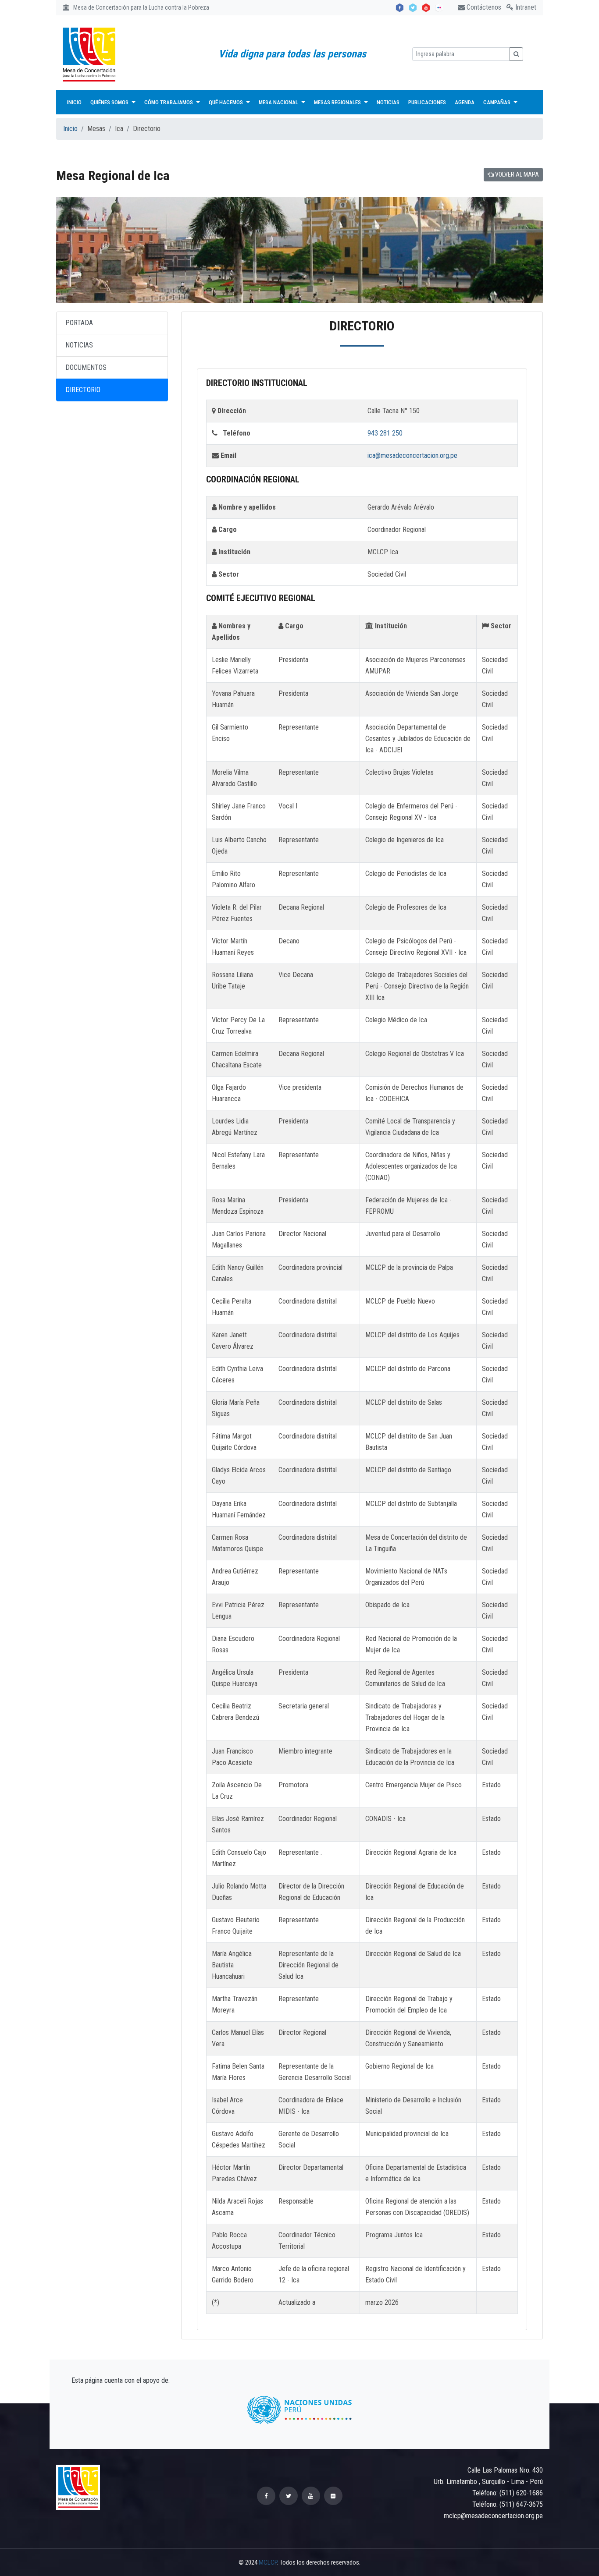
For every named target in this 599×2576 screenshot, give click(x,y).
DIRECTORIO (83, 390)
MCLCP (268, 2562)
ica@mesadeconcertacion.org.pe (412, 455)
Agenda (465, 102)
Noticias (388, 102)
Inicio (74, 102)
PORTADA (79, 323)
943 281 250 (385, 433)
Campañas (497, 102)
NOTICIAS (79, 345)
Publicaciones (427, 102)
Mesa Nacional (279, 102)
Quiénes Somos (110, 102)
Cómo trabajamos (169, 102)
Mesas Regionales (338, 102)
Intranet (525, 7)
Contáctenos (483, 7)
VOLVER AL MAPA (516, 174)
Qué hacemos (226, 102)
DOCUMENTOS (86, 367)
